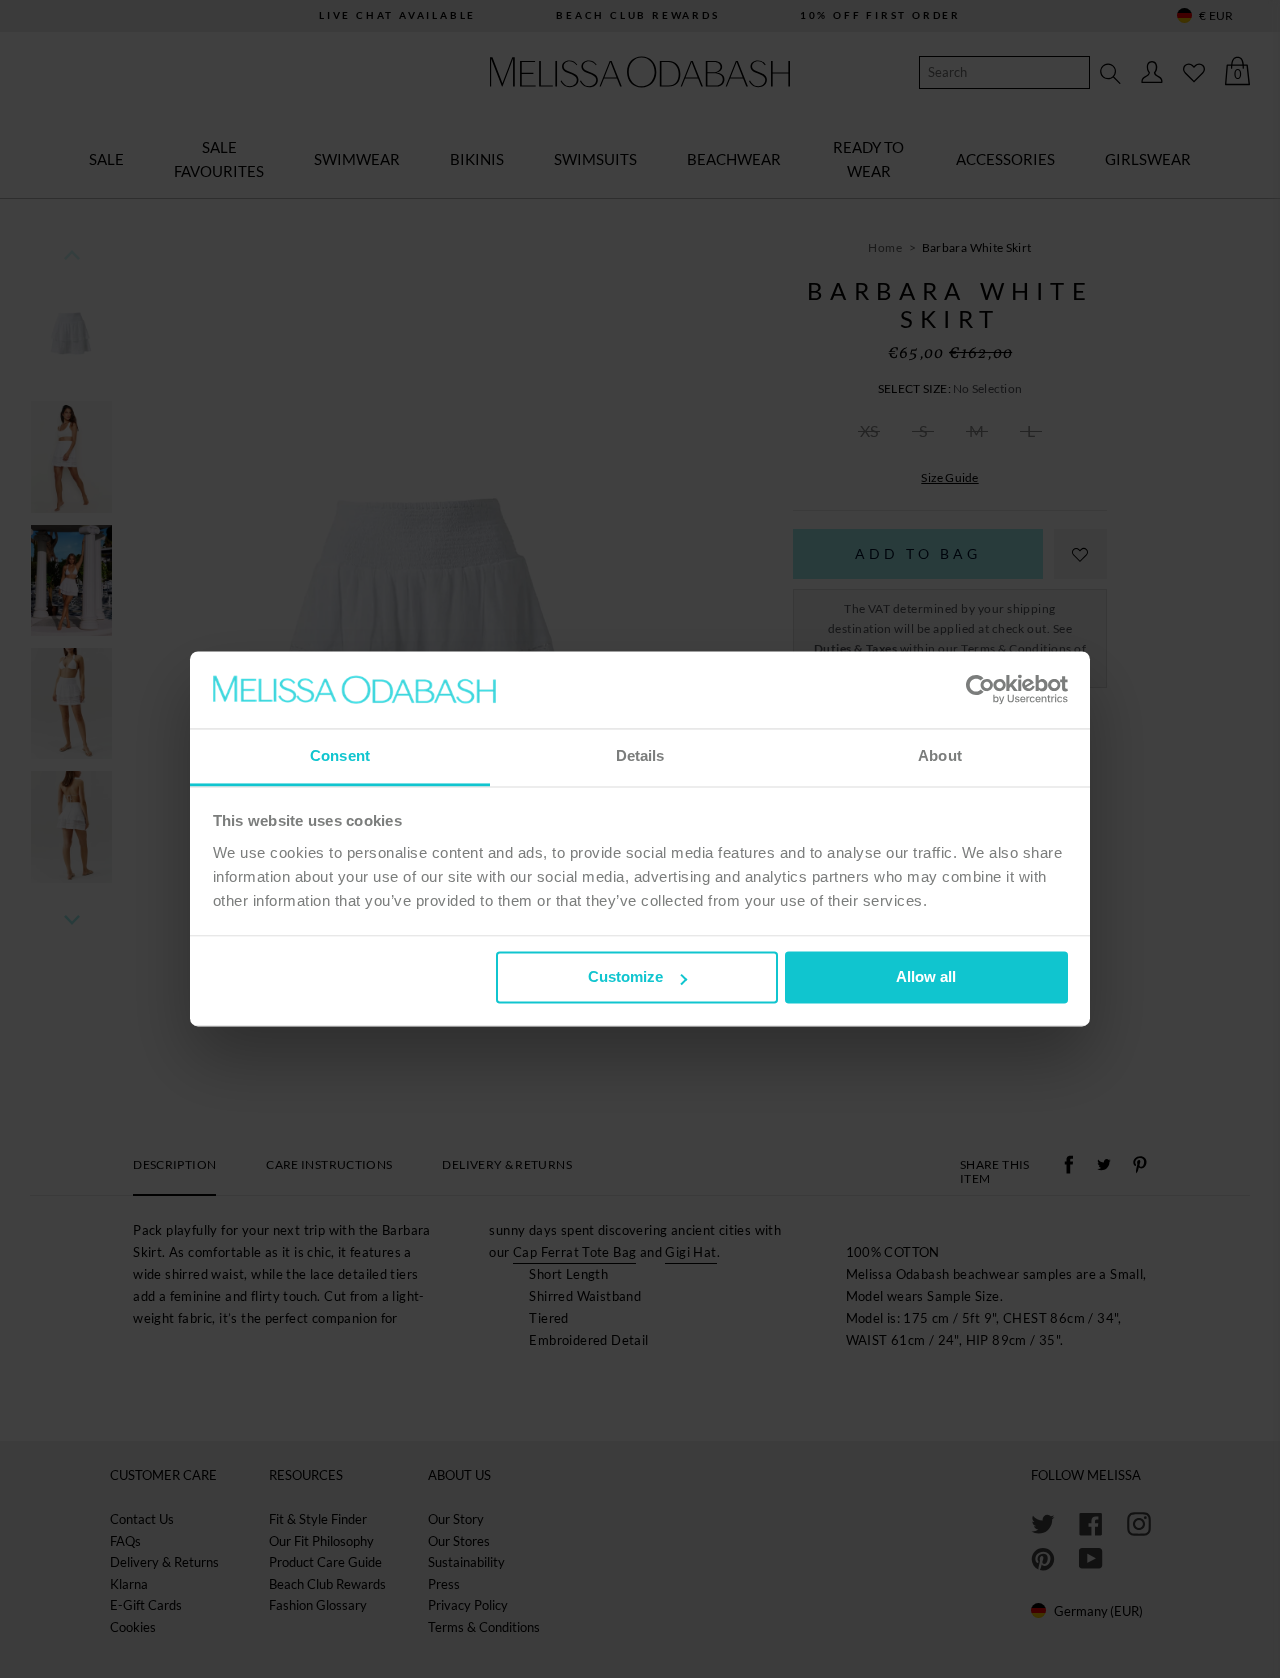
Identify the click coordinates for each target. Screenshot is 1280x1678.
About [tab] (940, 755)
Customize (625, 977)
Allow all (926, 977)
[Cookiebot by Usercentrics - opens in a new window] (980, 690)
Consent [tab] (340, 755)
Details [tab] (640, 755)
